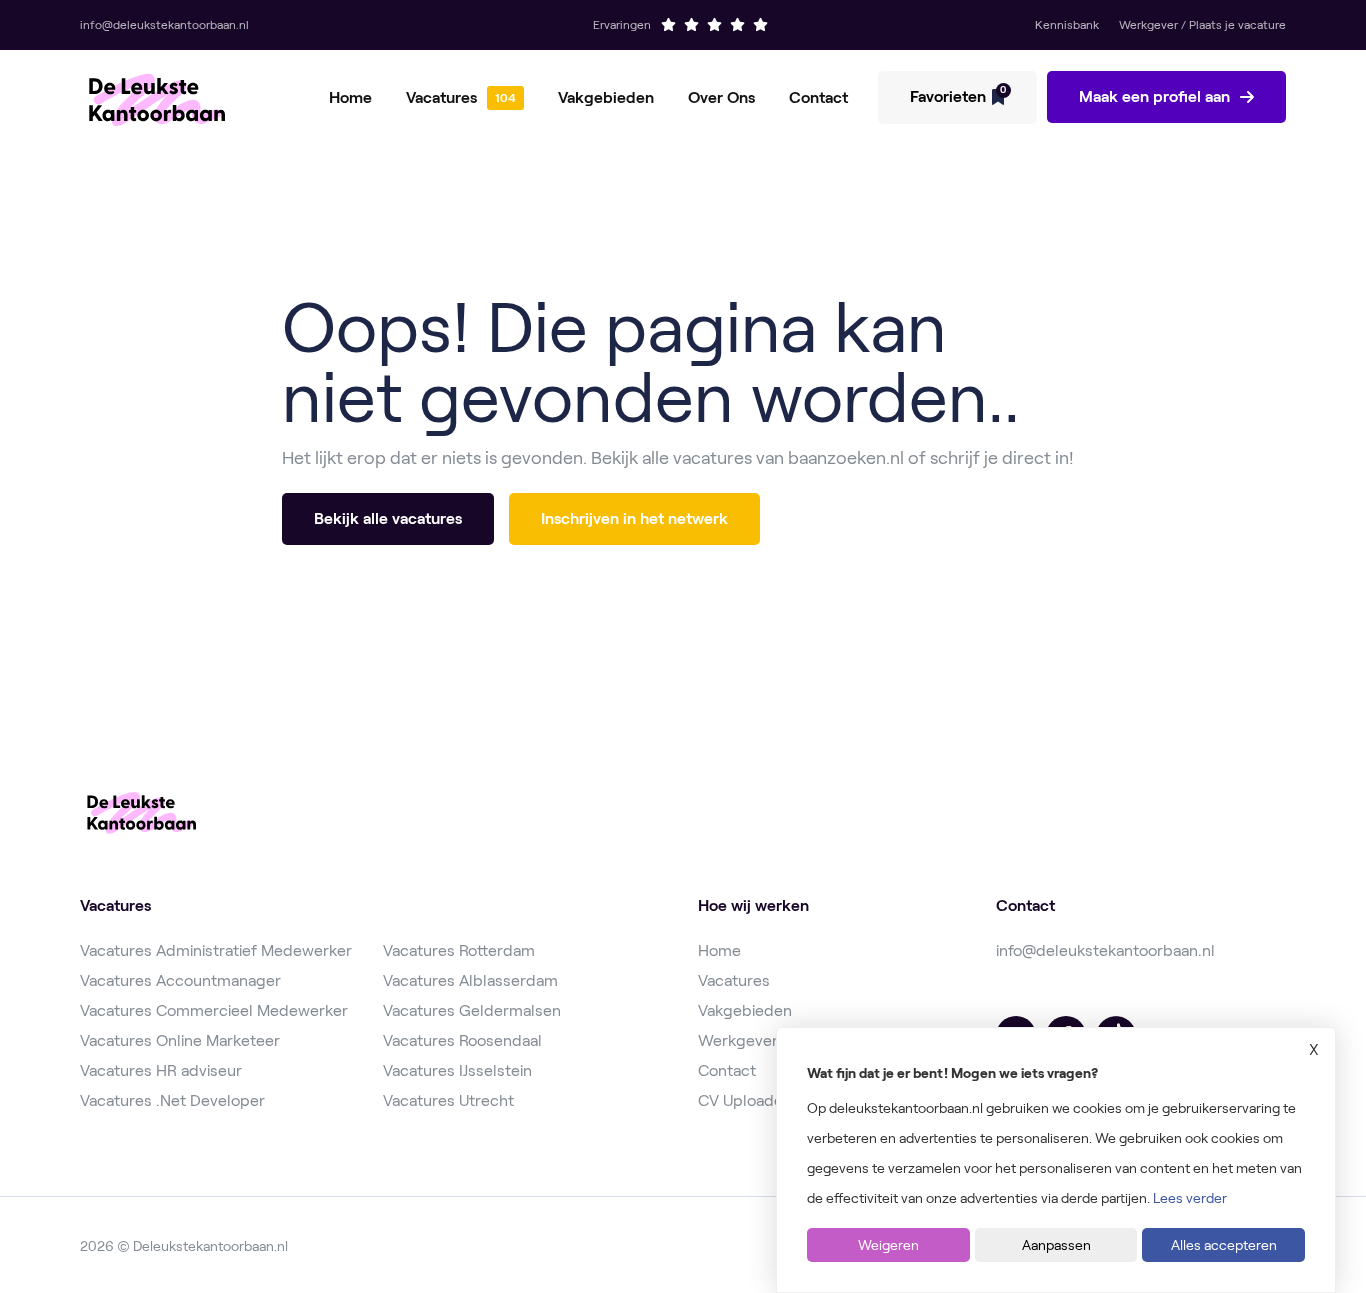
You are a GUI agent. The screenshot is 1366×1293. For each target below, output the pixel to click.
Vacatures (441, 97)
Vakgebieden (606, 97)
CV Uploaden (745, 1100)
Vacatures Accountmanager (180, 980)
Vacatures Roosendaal (462, 1040)
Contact (818, 97)
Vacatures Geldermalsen (472, 1010)
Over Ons (721, 97)
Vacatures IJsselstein (457, 1070)
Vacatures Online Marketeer (180, 1040)
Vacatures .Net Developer (172, 1100)
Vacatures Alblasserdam (470, 980)
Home (350, 97)
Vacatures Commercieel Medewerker (214, 1010)
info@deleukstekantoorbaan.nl (1105, 950)
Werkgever (738, 1040)
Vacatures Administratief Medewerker (216, 950)
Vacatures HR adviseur (161, 1070)
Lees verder (1190, 1198)
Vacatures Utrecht (448, 1100)
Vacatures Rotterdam (459, 950)
